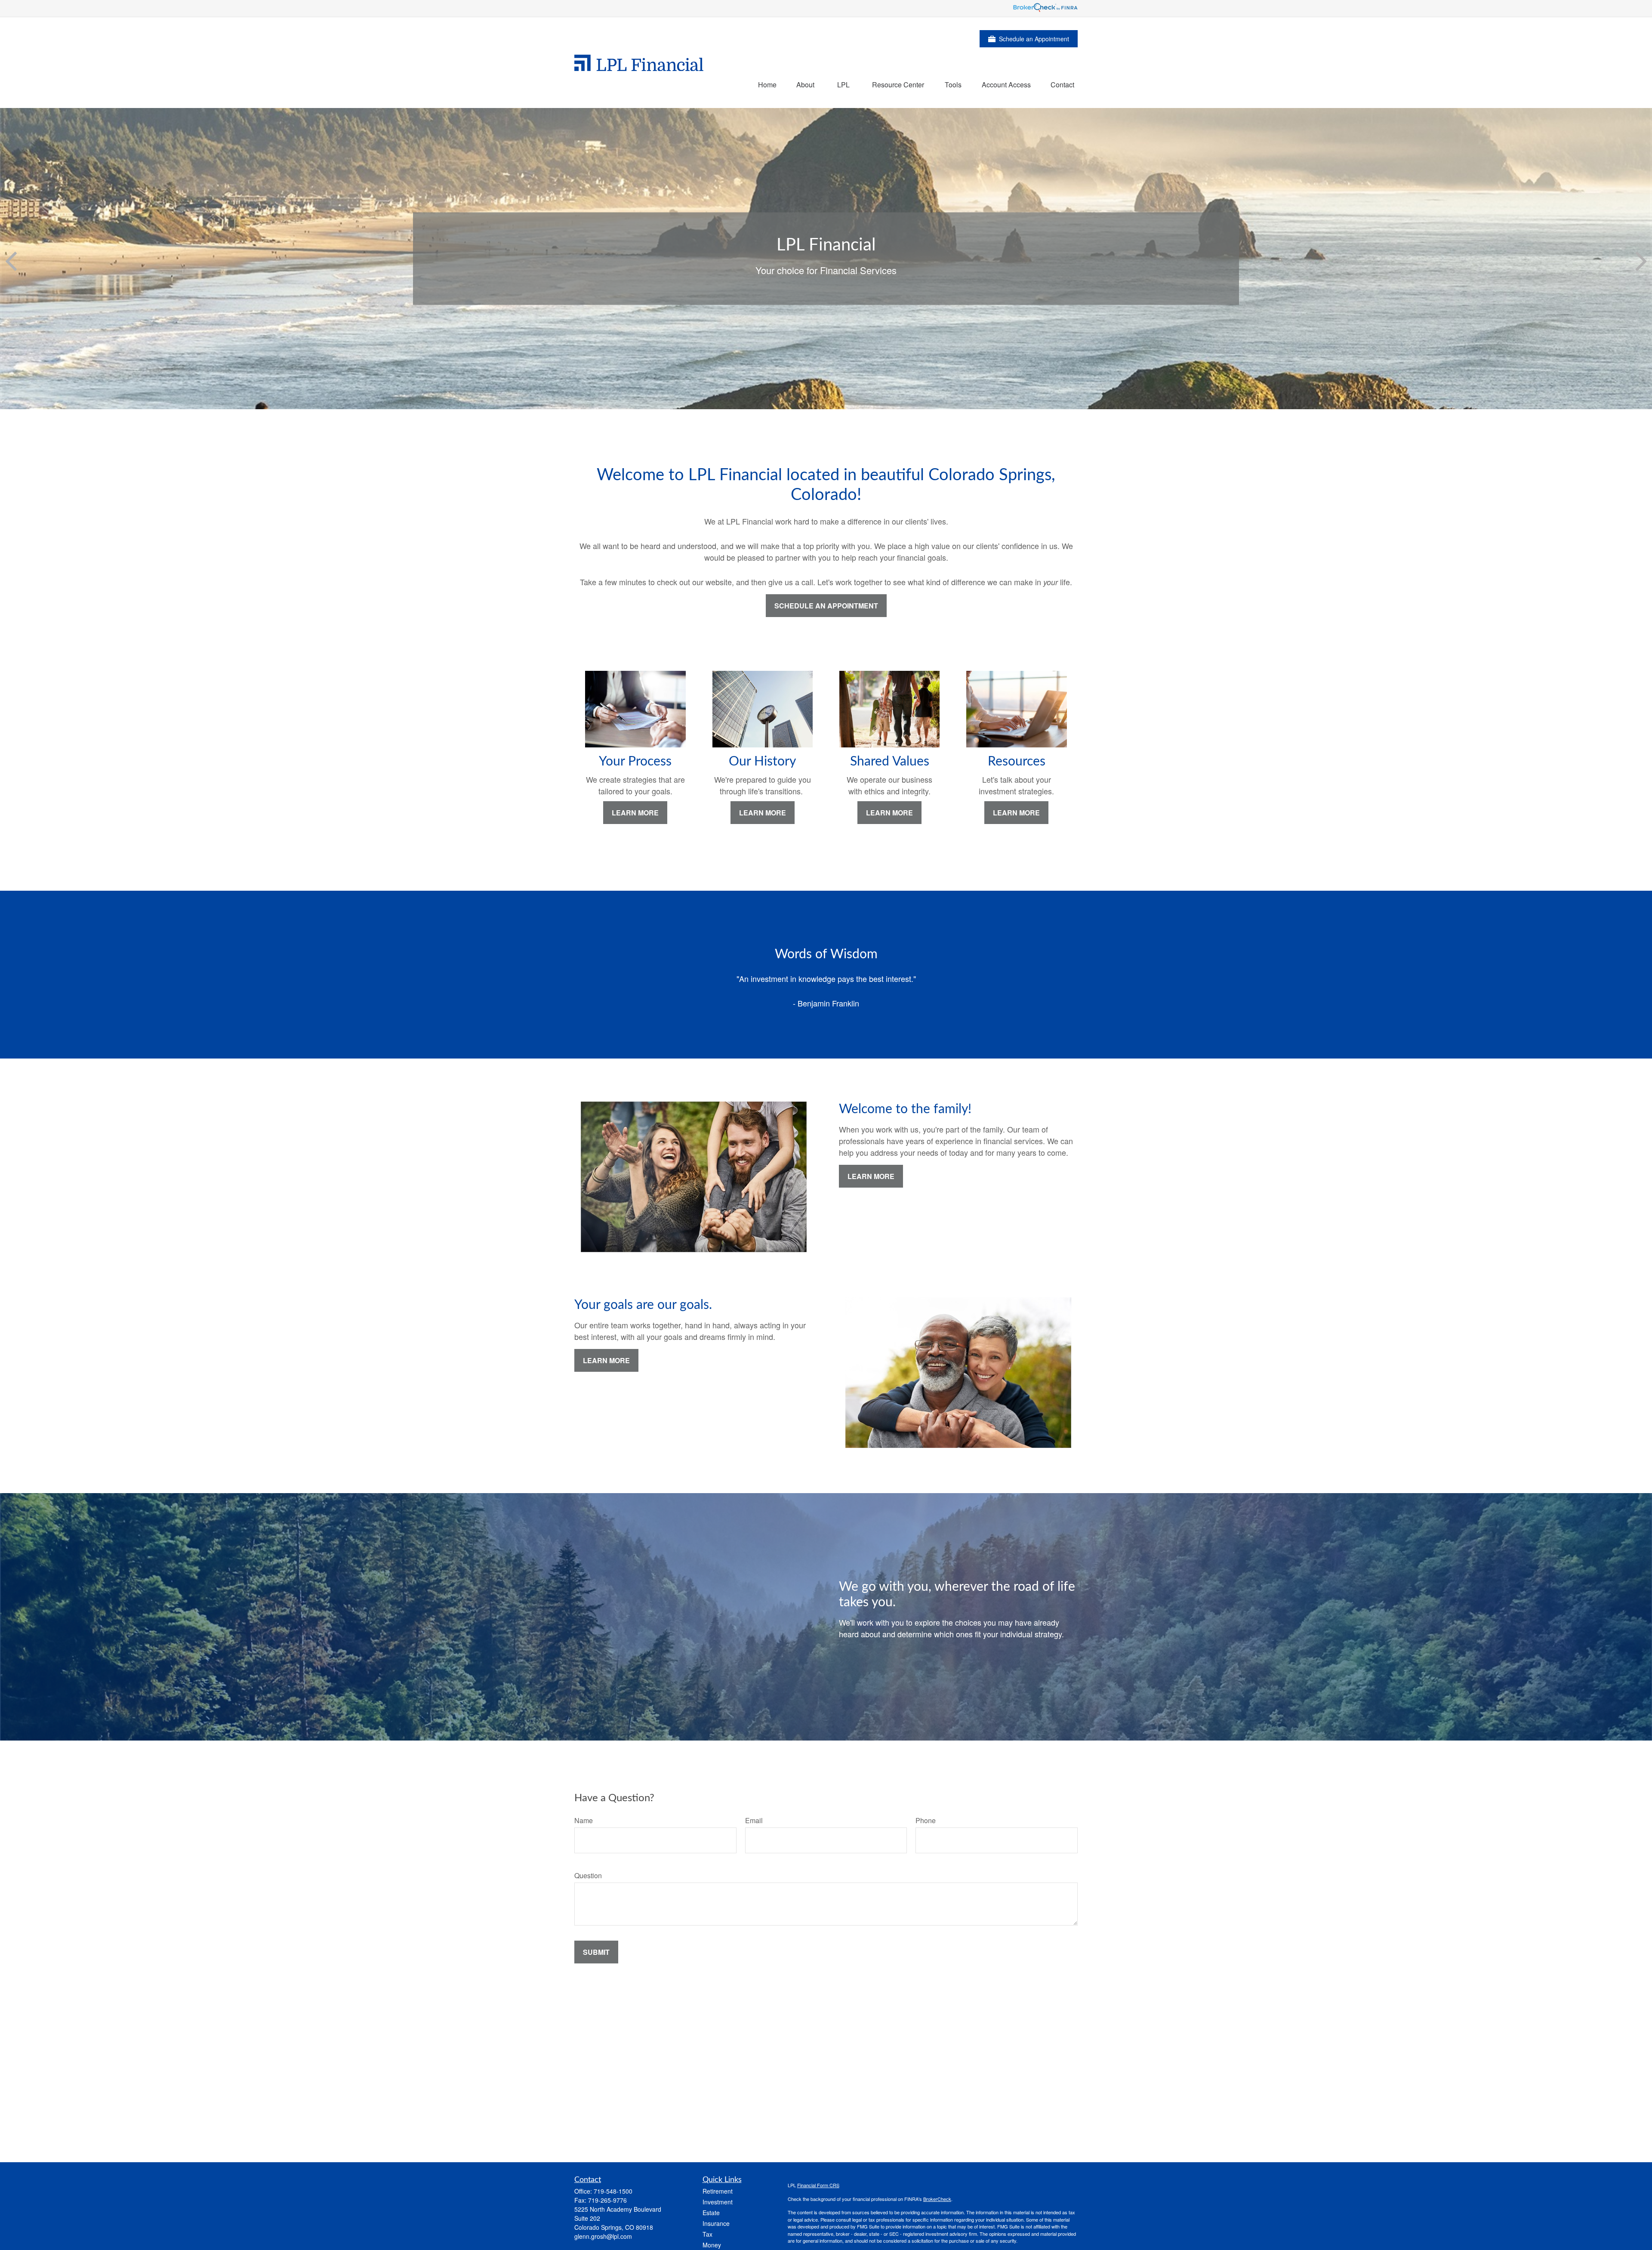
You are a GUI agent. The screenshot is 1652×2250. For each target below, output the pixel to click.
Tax (707, 2234)
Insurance (716, 2223)
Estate (711, 2213)
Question (588, 1875)
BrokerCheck (937, 2199)
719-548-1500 (613, 2191)
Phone (926, 1820)
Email (754, 1820)
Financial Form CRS (818, 2185)
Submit (596, 1952)
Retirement (718, 2191)
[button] (767, 84)
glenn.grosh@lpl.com (603, 2236)
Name (584, 1820)
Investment (718, 2202)
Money (712, 2245)
